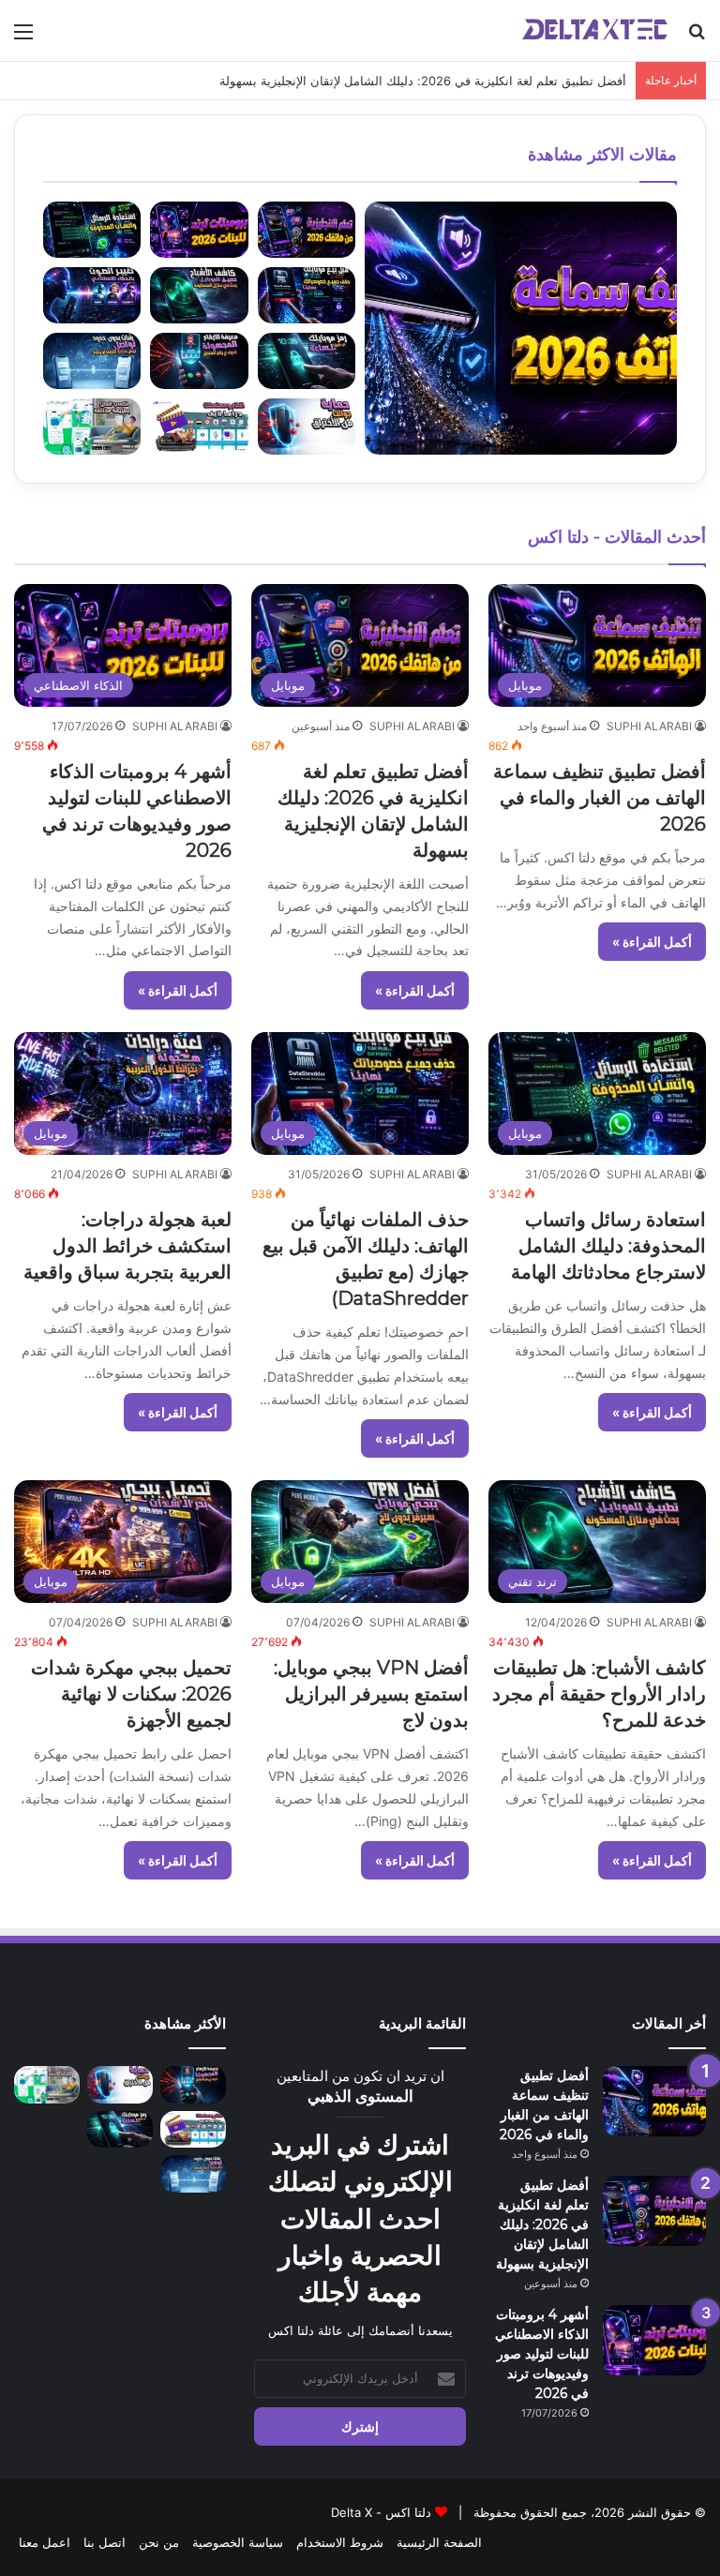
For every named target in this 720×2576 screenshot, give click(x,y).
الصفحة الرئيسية (439, 2542)
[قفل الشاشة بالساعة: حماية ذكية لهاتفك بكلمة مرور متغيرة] (120, 2129)
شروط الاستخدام (340, 2542)
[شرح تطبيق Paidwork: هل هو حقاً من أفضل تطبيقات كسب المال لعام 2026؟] (47, 2084)
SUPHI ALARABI (649, 726)
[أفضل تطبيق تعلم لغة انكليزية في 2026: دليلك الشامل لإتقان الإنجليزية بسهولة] (654, 2211)
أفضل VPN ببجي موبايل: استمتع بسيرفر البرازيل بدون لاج (371, 1694)
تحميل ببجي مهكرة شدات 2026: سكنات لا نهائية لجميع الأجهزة (131, 1694)
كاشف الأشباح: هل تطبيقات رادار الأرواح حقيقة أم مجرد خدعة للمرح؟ (599, 1694)
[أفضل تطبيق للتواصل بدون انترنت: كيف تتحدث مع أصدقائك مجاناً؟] (193, 2173)
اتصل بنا (105, 2542)
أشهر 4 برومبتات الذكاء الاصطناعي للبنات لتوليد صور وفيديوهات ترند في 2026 (542, 2354)
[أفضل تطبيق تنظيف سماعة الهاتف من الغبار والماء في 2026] (654, 2101)
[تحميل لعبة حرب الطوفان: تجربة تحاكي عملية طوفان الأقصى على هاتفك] (47, 2129)
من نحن (159, 2542)
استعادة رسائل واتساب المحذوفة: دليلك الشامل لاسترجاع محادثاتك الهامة (608, 1246)
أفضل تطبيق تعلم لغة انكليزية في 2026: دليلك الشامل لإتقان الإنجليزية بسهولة (542, 2224)
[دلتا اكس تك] (595, 30)
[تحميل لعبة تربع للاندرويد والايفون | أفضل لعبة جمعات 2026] (120, 2173)
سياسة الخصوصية (238, 2542)
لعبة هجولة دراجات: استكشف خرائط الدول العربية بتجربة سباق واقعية (127, 1246)
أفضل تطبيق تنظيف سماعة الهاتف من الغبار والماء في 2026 (600, 798)
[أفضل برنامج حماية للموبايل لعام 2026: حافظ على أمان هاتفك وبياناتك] (120, 2084)
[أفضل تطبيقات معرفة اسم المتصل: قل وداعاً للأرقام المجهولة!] (193, 2084)
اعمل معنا (45, 2542)
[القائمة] (23, 38)
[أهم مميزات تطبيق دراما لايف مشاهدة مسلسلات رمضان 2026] (193, 2129)
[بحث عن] (697, 38)
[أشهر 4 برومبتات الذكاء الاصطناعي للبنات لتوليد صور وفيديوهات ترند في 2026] (654, 2340)
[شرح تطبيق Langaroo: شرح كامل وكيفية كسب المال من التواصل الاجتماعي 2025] (47, 2173)
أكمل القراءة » (652, 942)
